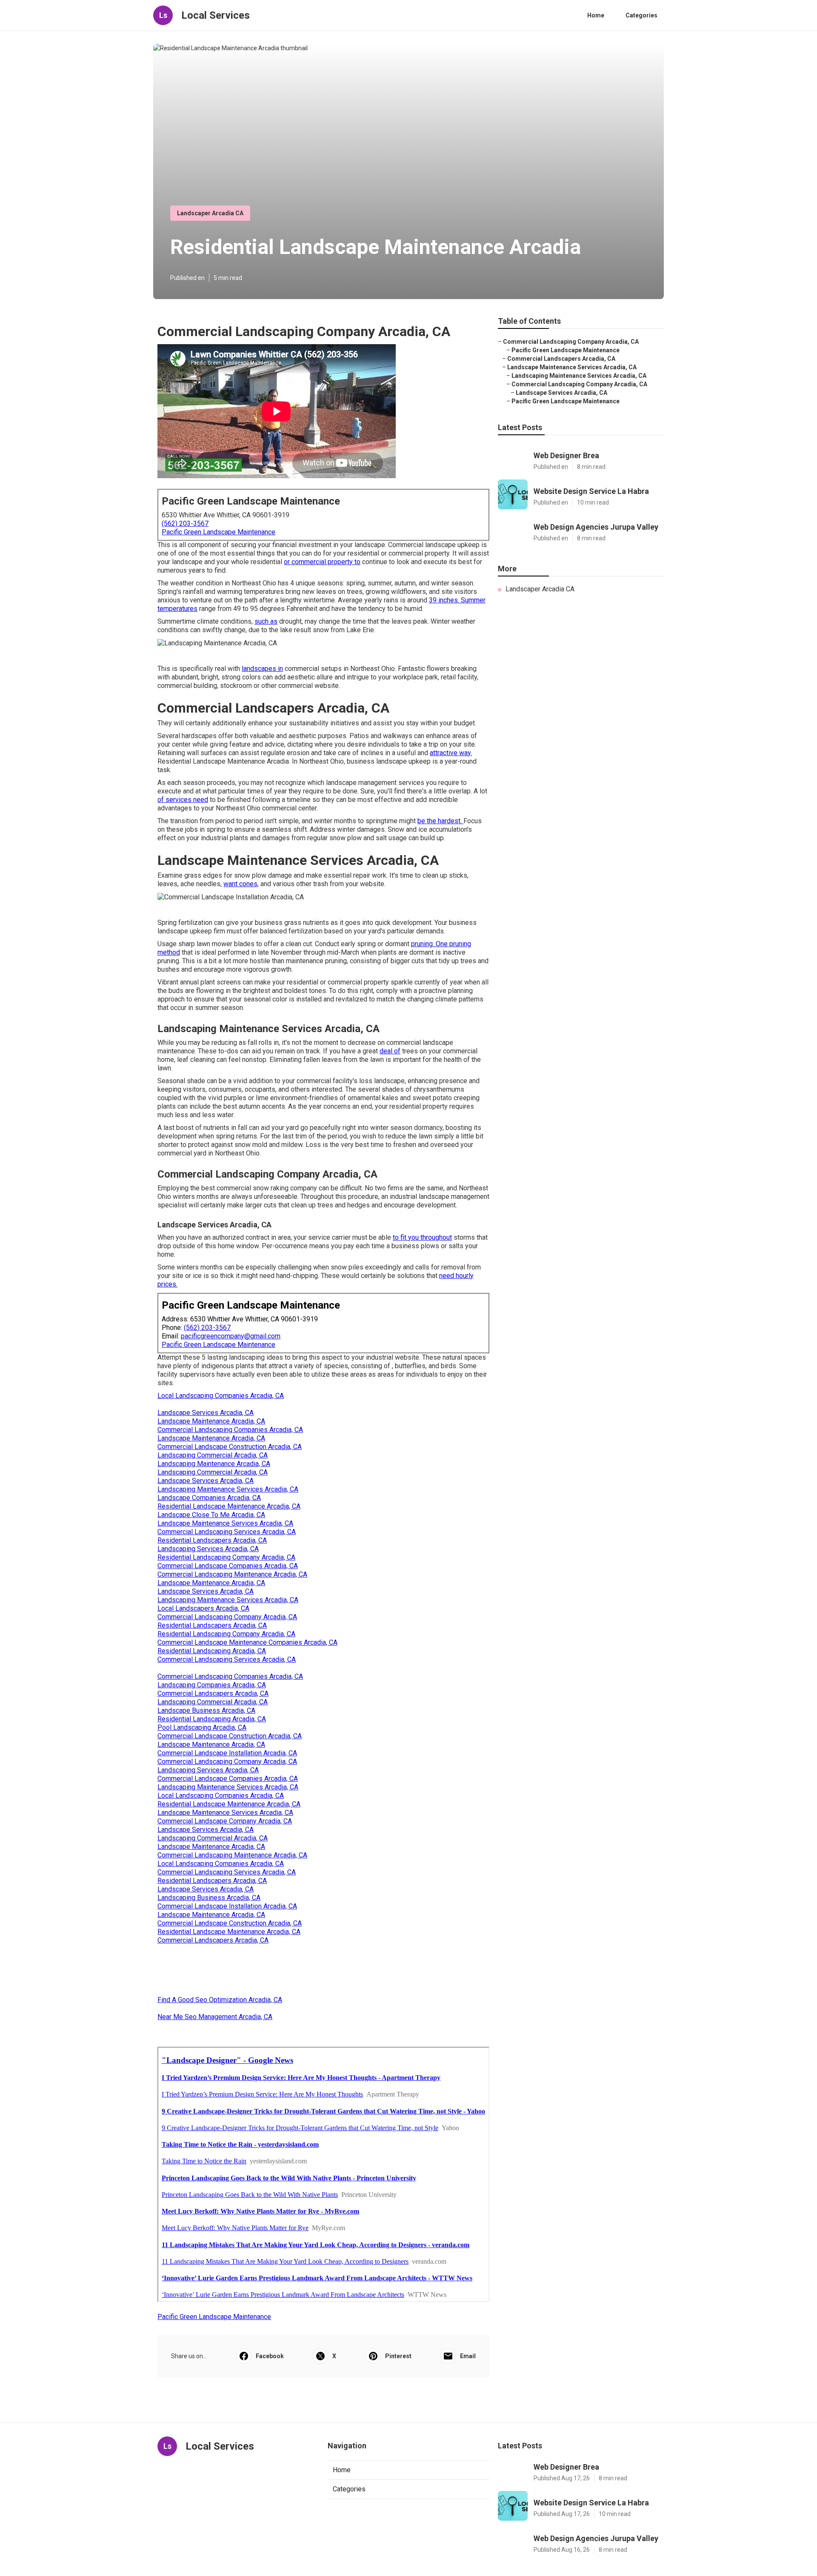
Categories (641, 15)
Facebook (270, 2356)
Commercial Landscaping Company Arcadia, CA (227, 1617)
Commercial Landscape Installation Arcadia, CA (227, 1753)
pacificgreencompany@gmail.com (231, 1336)
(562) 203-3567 (185, 523)
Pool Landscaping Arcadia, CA (202, 1727)
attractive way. (451, 753)
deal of (390, 1051)
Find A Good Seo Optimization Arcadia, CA (220, 2000)
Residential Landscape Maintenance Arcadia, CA (229, 1506)
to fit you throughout (422, 1237)
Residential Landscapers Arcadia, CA (212, 1540)
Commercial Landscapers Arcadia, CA (213, 1693)
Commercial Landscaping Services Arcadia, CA (227, 1532)
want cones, (241, 884)
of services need (183, 800)
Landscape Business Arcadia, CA (206, 1710)
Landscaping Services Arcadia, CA (208, 1549)
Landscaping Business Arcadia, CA (209, 1898)
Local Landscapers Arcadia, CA (203, 1608)
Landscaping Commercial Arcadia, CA (213, 1455)
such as (266, 621)
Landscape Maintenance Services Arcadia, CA (225, 1523)
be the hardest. (440, 821)
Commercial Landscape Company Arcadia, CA (225, 1821)
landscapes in (262, 669)
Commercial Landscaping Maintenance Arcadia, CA (232, 1574)
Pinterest (398, 2356)
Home (596, 15)
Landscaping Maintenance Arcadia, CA (214, 1464)
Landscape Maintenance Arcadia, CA (211, 1421)
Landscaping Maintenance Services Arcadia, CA (228, 1489)
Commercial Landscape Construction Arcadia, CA (230, 1447)
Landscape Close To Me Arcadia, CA (211, 1515)
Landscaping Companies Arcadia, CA (212, 1685)
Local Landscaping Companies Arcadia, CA (221, 1396)
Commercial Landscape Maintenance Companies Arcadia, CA (247, 1642)
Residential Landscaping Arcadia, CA (212, 1651)
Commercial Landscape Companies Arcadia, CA (228, 1566)
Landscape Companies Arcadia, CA (209, 1498)
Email (468, 2356)
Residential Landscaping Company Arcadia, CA (226, 1557)
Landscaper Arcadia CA (210, 213)
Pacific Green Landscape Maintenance (219, 532)
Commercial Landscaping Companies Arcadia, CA (230, 1430)
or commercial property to (322, 562)
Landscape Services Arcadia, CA (206, 1413)
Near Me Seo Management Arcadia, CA (215, 2017)
